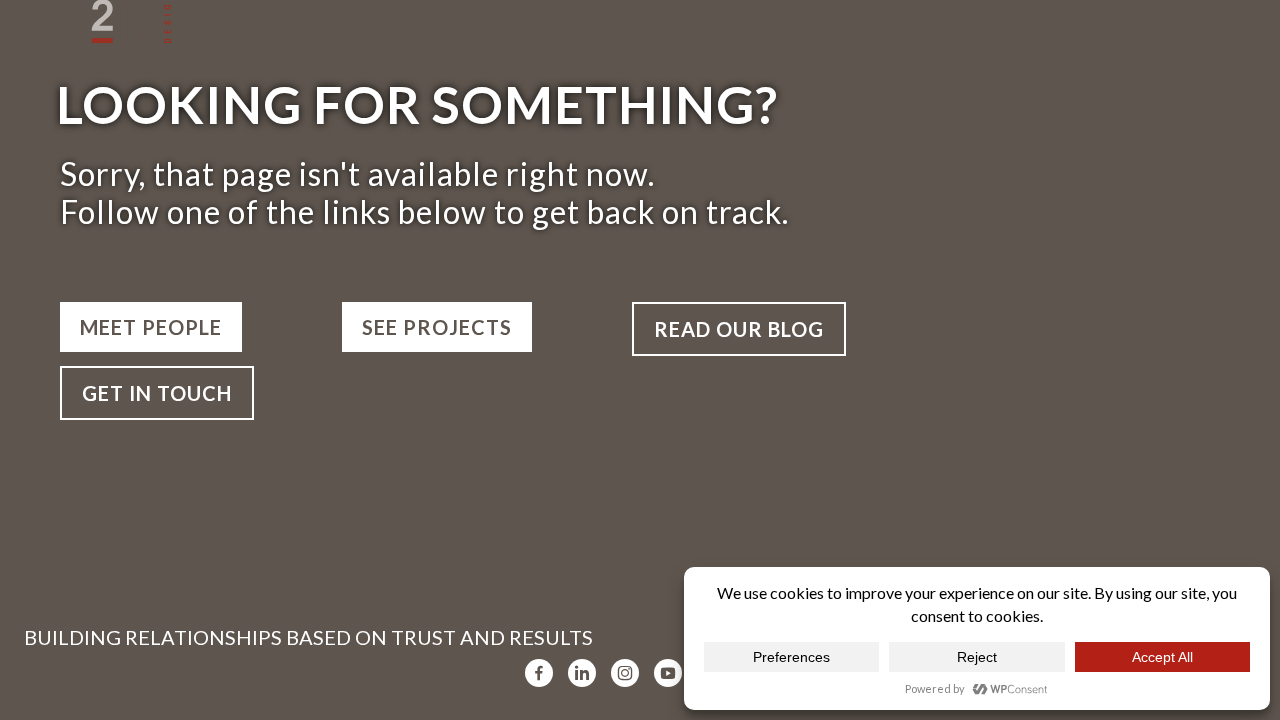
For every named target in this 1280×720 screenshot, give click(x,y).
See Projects (437, 327)
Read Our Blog (739, 329)
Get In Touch (157, 393)
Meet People (151, 327)
